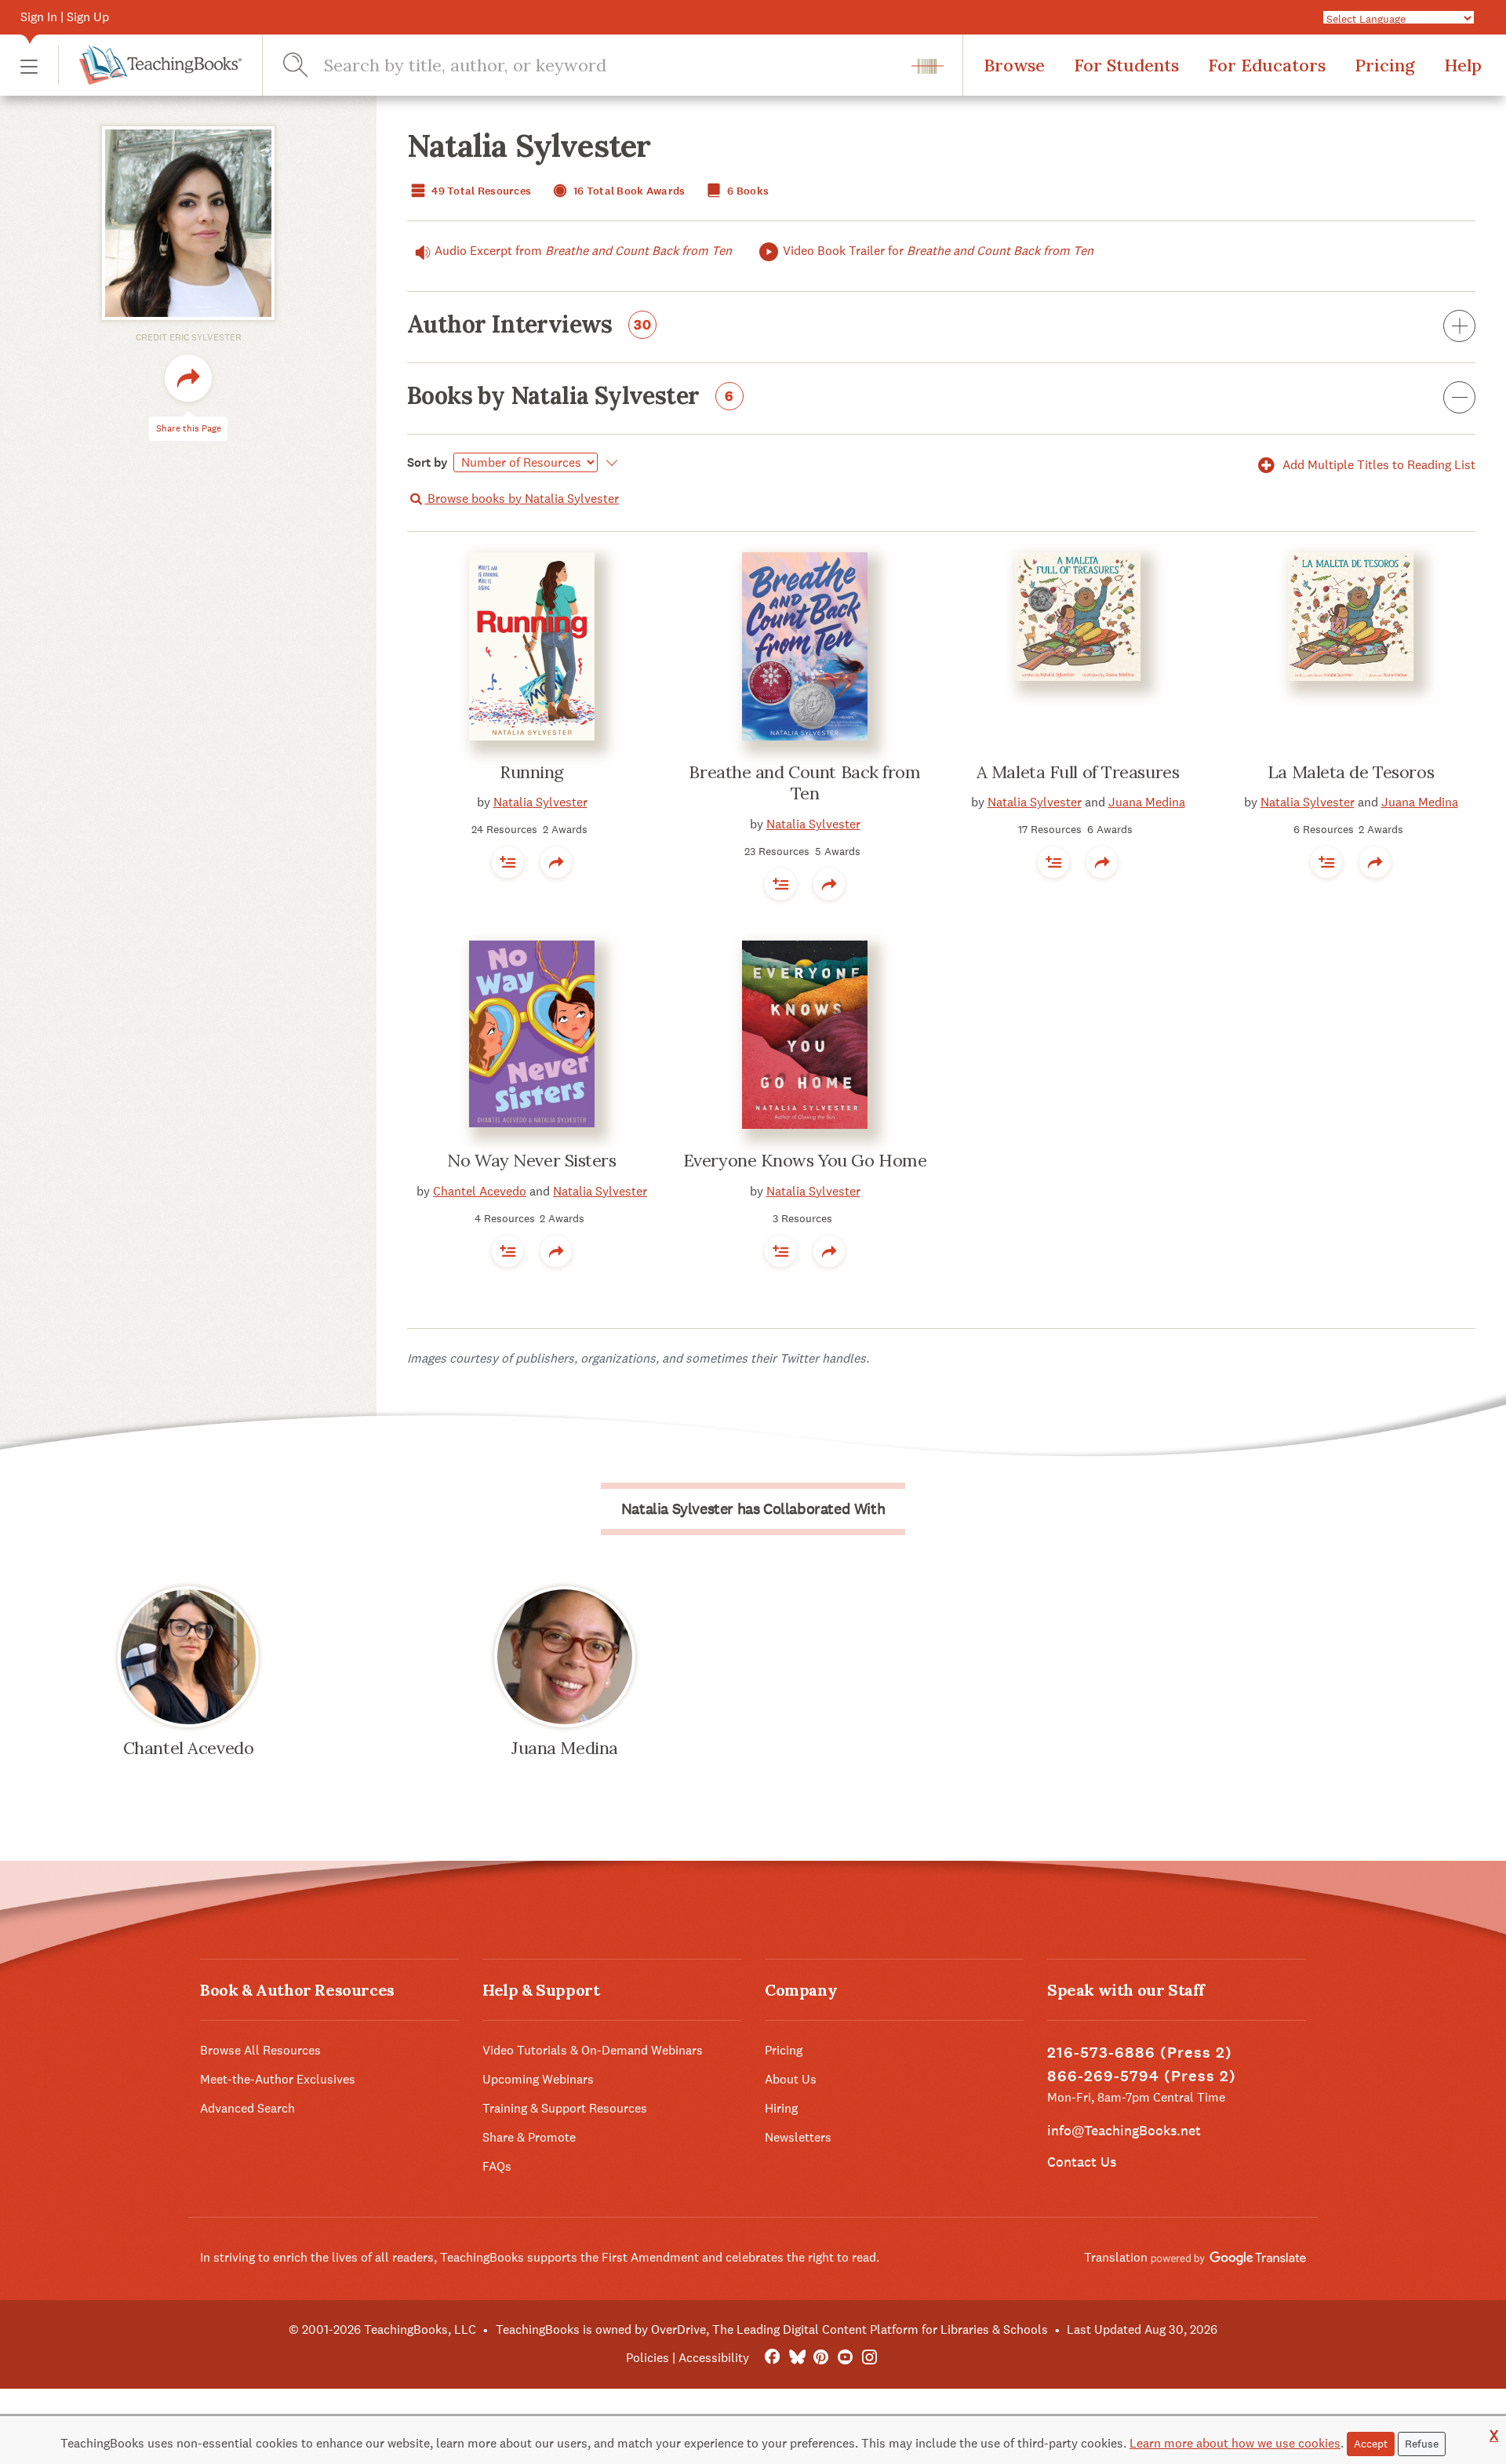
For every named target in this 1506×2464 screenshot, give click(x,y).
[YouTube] (845, 2358)
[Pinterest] (821, 2358)
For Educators (1267, 65)
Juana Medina (1147, 802)
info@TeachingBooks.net (1124, 2130)
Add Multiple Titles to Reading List (1377, 465)
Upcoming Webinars (538, 2079)
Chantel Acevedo (480, 1191)
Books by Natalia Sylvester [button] (570, 397)
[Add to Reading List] (507, 862)
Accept (1371, 2444)
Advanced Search (247, 2108)
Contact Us (1082, 2162)
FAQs (497, 2166)
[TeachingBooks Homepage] (150, 65)
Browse (1014, 65)
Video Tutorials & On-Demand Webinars (593, 2050)
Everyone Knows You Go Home (805, 1160)
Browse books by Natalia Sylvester (522, 499)
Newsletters (798, 2137)
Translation (1117, 2257)
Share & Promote (529, 2137)
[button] (29, 66)
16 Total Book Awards (628, 191)
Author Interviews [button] (529, 326)
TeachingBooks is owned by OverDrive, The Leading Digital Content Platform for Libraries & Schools (772, 2329)
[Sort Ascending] (609, 463)
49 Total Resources (480, 191)
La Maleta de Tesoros (1351, 772)
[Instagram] (869, 2358)
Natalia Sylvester (540, 802)
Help (1463, 65)
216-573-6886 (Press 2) (1140, 2053)
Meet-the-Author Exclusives (278, 2079)
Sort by (427, 462)
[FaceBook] (772, 2358)
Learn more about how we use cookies (1235, 2443)
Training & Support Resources (565, 2108)
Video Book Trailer (938, 251)
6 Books (747, 191)
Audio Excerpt (583, 251)
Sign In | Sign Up (65, 17)
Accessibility (714, 2358)
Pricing (1385, 65)
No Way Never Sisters (531, 1160)
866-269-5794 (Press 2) (1142, 2076)
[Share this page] (188, 378)
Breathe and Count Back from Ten (804, 783)
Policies (648, 2358)
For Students (1126, 65)
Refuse (1422, 2444)
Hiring (781, 2108)
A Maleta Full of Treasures (1078, 772)
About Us (791, 2079)
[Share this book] (556, 862)
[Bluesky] (797, 2358)
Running (532, 772)
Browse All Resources (260, 2050)
